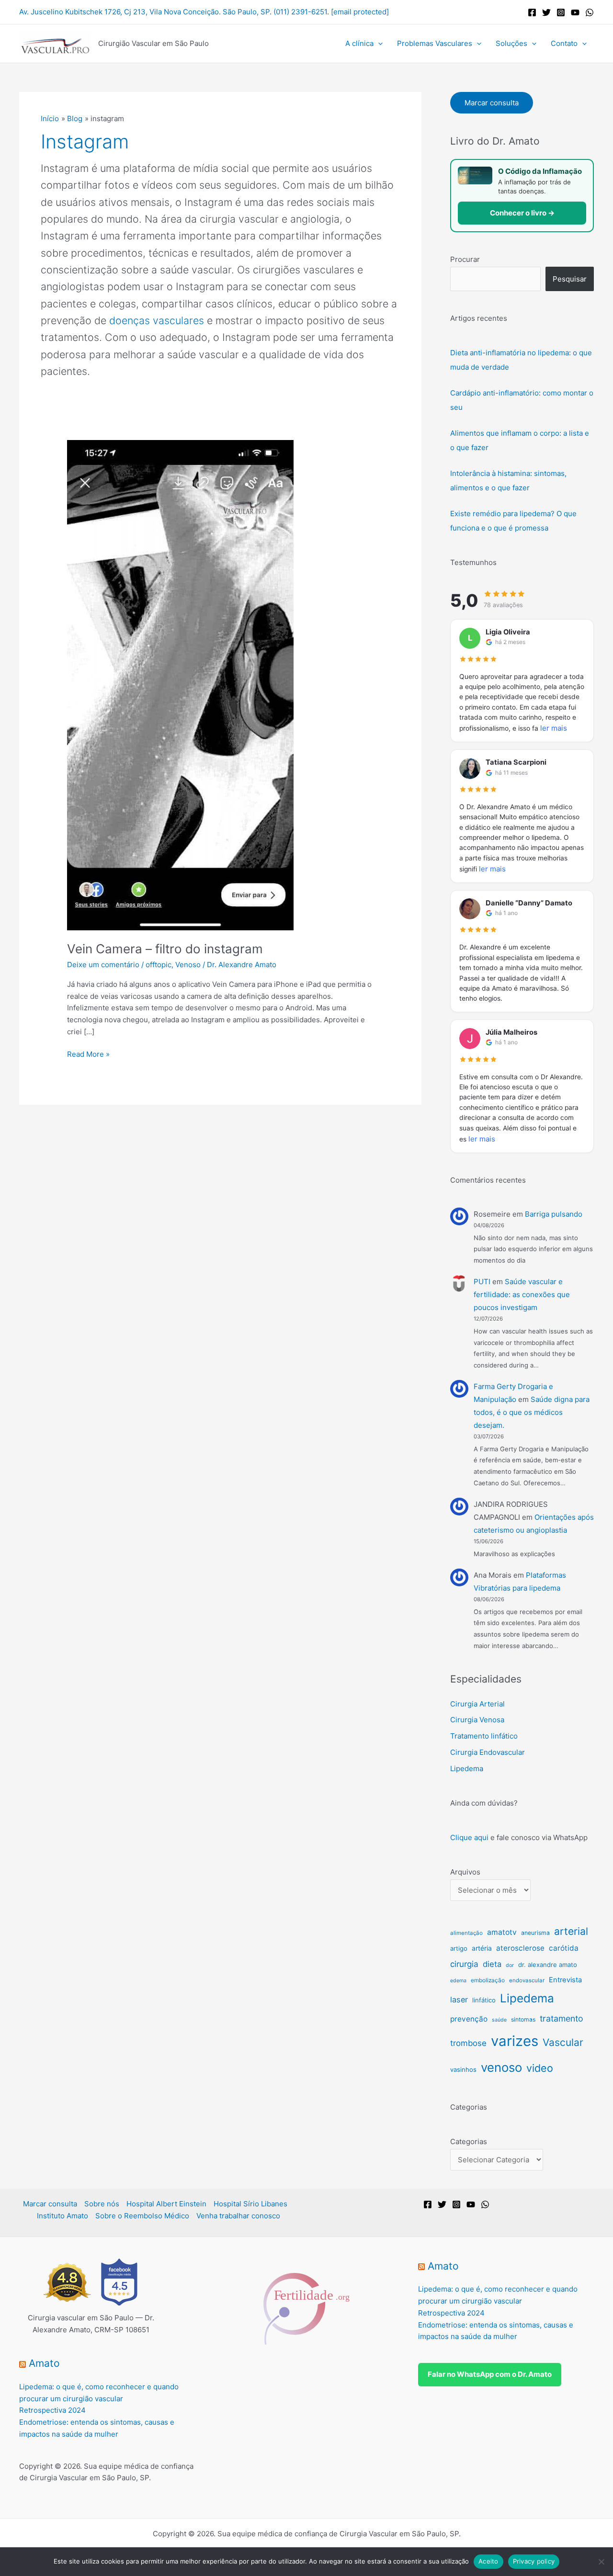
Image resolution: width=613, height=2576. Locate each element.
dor (510, 1965)
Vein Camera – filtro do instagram (165, 949)
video (540, 2068)
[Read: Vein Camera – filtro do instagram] (180, 684)
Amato (44, 2363)
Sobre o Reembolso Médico (142, 2216)
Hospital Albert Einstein (166, 2204)
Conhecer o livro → (522, 213)
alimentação (466, 1933)
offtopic (159, 965)
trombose (468, 2043)
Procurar (465, 259)
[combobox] (495, 279)
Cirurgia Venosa (477, 1720)
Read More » (88, 1054)
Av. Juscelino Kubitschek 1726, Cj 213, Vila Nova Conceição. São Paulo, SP (144, 12)
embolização (488, 1980)
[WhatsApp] (590, 12)
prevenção (469, 2019)
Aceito (488, 2561)
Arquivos (465, 1872)
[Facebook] (532, 12)
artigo (459, 1948)
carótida (564, 1948)
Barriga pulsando (554, 1214)
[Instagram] (561, 12)
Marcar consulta (492, 103)
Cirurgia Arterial (477, 1704)
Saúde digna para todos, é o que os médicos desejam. (532, 1412)
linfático (484, 2000)
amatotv (502, 1932)
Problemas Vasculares (435, 43)
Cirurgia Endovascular (488, 1752)
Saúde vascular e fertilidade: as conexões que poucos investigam (522, 1294)
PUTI (482, 1282)
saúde (499, 2020)
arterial (571, 1931)
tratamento (562, 2018)
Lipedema (467, 1768)
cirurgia (464, 1964)
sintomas (523, 2019)
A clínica (359, 43)
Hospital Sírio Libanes (250, 2204)
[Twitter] (546, 12)
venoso (501, 2067)
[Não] (601, 2562)
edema (458, 1981)
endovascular (527, 1980)
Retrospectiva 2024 (52, 2410)
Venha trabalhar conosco (238, 2216)
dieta (492, 1964)
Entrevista (565, 1980)
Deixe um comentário (103, 965)
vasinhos (463, 2069)
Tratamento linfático (484, 1736)
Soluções (511, 43)
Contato (564, 43)
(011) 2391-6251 (300, 12)
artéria (482, 1948)
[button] (378, 44)
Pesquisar (570, 279)
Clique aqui (469, 1837)
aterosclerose (520, 1948)
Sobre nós (102, 2204)
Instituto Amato (62, 2216)
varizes (515, 2041)
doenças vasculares (157, 320)
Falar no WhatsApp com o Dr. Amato (490, 2374)
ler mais (554, 728)
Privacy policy (534, 2561)
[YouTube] (575, 12)
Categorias (469, 2141)
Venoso (188, 965)
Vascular (563, 2042)
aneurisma (535, 1933)
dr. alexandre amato (548, 1965)
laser (459, 2000)
